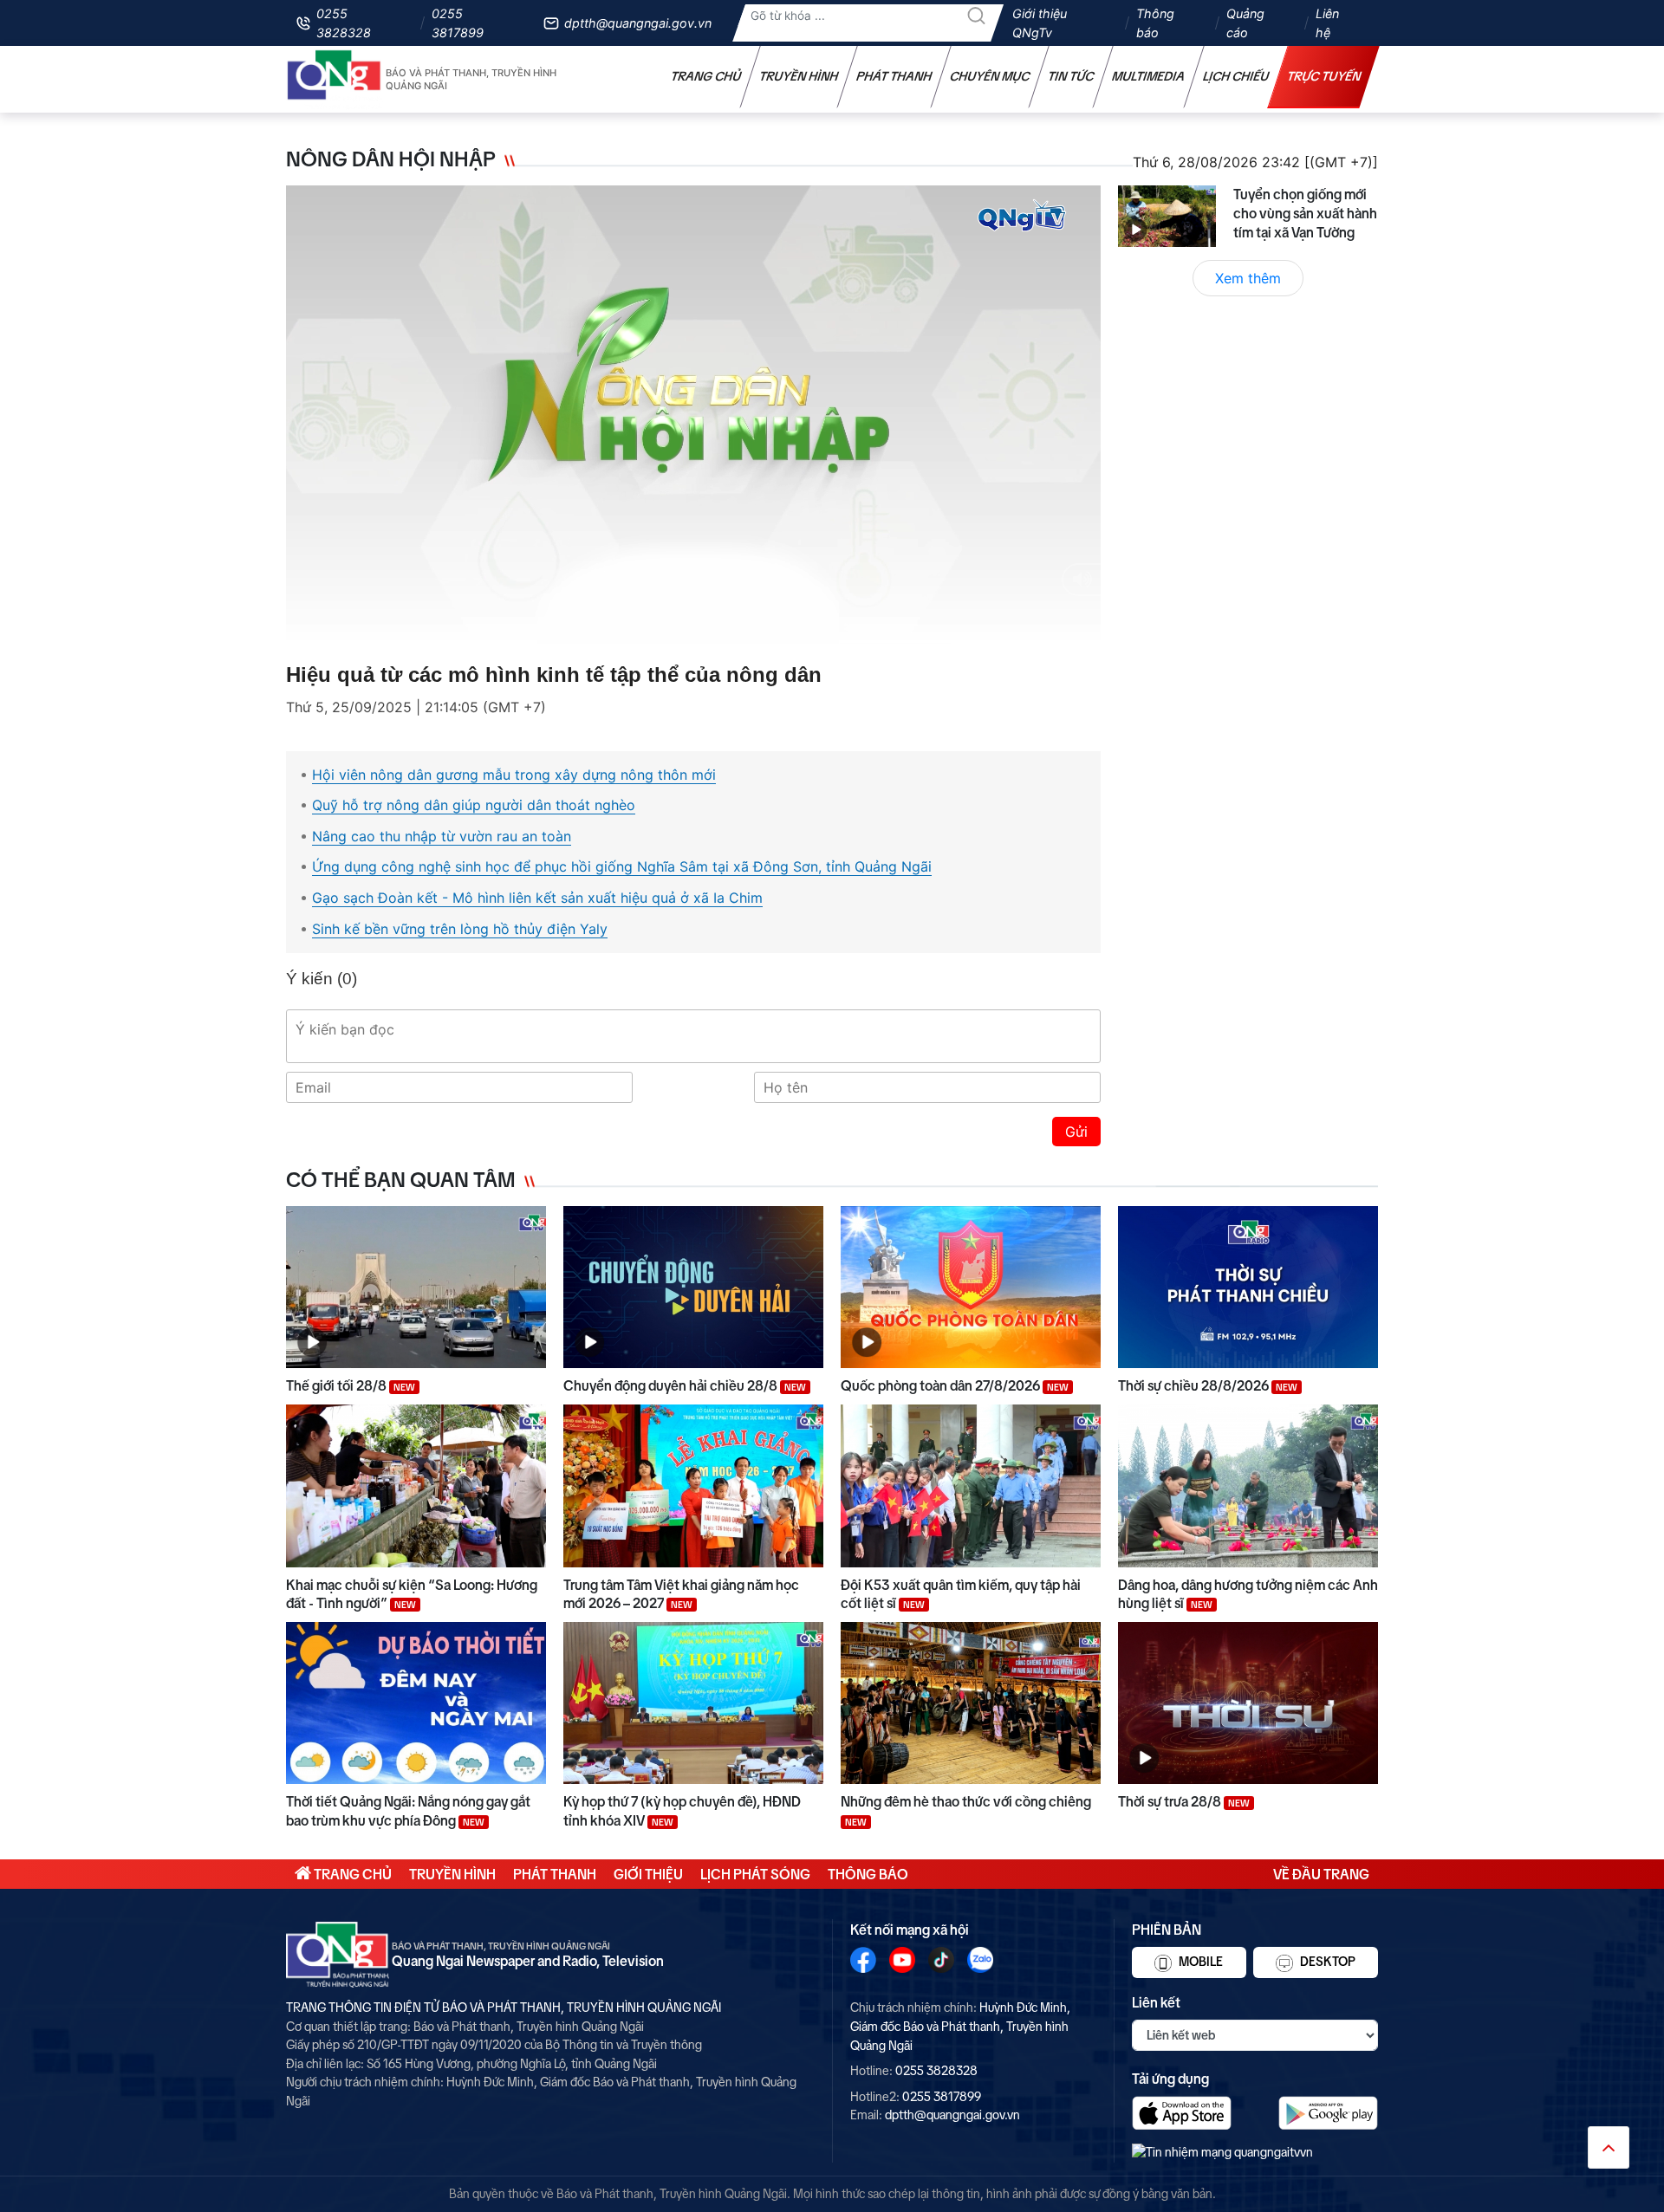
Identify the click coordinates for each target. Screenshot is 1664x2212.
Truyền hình (799, 76)
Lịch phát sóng (755, 1874)
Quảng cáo (1245, 23)
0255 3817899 (458, 23)
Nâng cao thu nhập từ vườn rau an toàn (442, 836)
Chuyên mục (990, 76)
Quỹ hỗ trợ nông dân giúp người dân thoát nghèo (474, 805)
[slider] (689, 626)
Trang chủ (706, 76)
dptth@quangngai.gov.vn (638, 23)
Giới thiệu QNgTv (1040, 23)
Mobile (1199, 1962)
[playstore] (1328, 2113)
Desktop (1326, 1962)
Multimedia (1149, 76)
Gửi (1076, 1132)
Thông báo (1155, 23)
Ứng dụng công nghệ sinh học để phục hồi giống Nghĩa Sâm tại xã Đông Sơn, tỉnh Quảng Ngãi (622, 866)
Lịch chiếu (1236, 76)
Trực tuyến (1324, 76)
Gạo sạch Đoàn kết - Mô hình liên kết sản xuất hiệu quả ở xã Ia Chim (537, 898)
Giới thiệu (648, 1874)
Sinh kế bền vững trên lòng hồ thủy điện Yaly (460, 929)
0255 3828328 (344, 23)
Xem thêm (1248, 278)
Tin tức (1071, 76)
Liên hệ (1327, 23)
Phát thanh (894, 76)
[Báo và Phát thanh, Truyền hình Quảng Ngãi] (335, 79)
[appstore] (1182, 2113)
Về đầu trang (1321, 1874)
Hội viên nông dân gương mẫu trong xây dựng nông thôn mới (514, 775)
